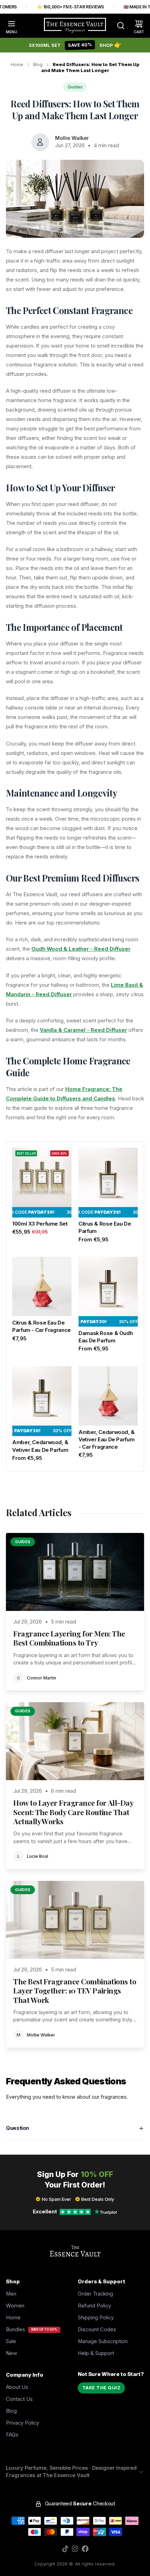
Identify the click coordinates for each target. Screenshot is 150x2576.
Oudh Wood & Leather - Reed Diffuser (81, 949)
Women (15, 2306)
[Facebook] (85, 2549)
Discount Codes (97, 2329)
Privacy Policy (22, 2423)
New (12, 2353)
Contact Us (19, 2399)
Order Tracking (95, 2294)
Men (11, 2294)
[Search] (118, 26)
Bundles (16, 2329)
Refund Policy (94, 2306)
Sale (11, 2341)
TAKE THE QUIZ (102, 2388)
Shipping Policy (96, 2318)
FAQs (12, 2435)
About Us (17, 2387)
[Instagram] (75, 2549)
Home (17, 65)
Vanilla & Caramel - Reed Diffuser (83, 1030)
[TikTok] (65, 2549)
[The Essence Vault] (75, 26)
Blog (38, 65)
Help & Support (96, 2353)
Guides (75, 87)
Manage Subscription (103, 2341)
